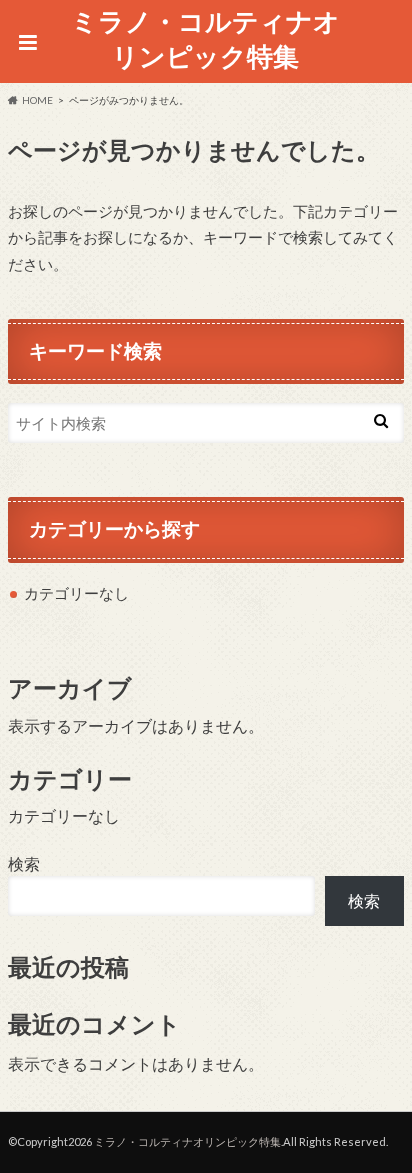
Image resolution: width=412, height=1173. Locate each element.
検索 (24, 863)
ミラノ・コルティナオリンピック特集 (205, 38)
